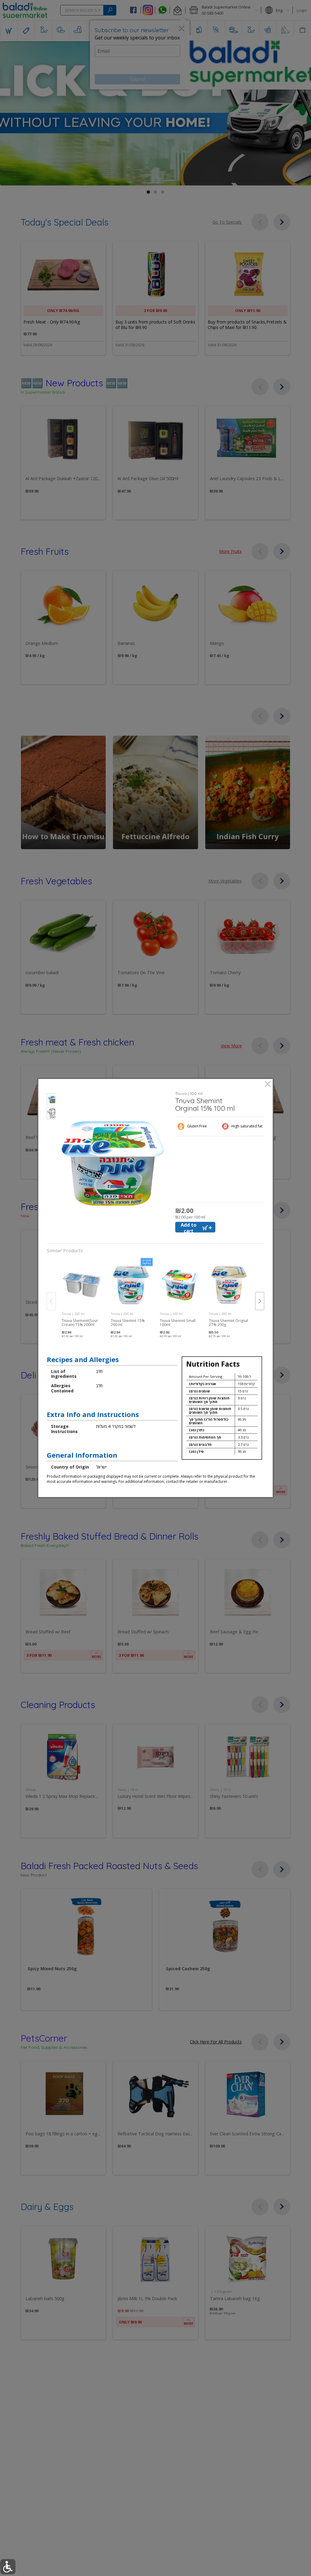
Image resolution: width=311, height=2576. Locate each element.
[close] (268, 1085)
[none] (82, 1295)
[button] (51, 1100)
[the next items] (260, 1301)
